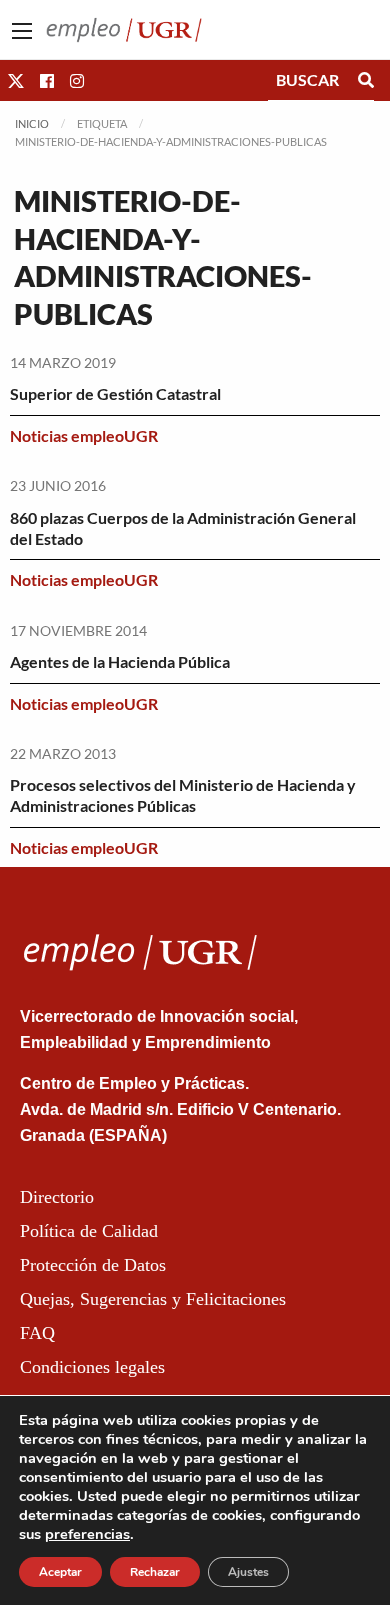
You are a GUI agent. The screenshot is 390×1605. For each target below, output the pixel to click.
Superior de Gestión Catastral (115, 393)
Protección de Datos (93, 1265)
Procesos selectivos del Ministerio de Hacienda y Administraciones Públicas (183, 795)
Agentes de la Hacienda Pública (120, 661)
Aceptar (60, 1572)
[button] (16, 80)
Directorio (57, 1197)
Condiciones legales (92, 1367)
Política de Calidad (89, 1231)
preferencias (87, 1534)
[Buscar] (366, 80)
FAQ (37, 1333)
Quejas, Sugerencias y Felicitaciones (153, 1299)
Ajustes (248, 1572)
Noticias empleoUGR (84, 435)
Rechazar (155, 1572)
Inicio (32, 123)
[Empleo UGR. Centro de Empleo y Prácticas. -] (124, 27)
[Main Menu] (22, 31)
